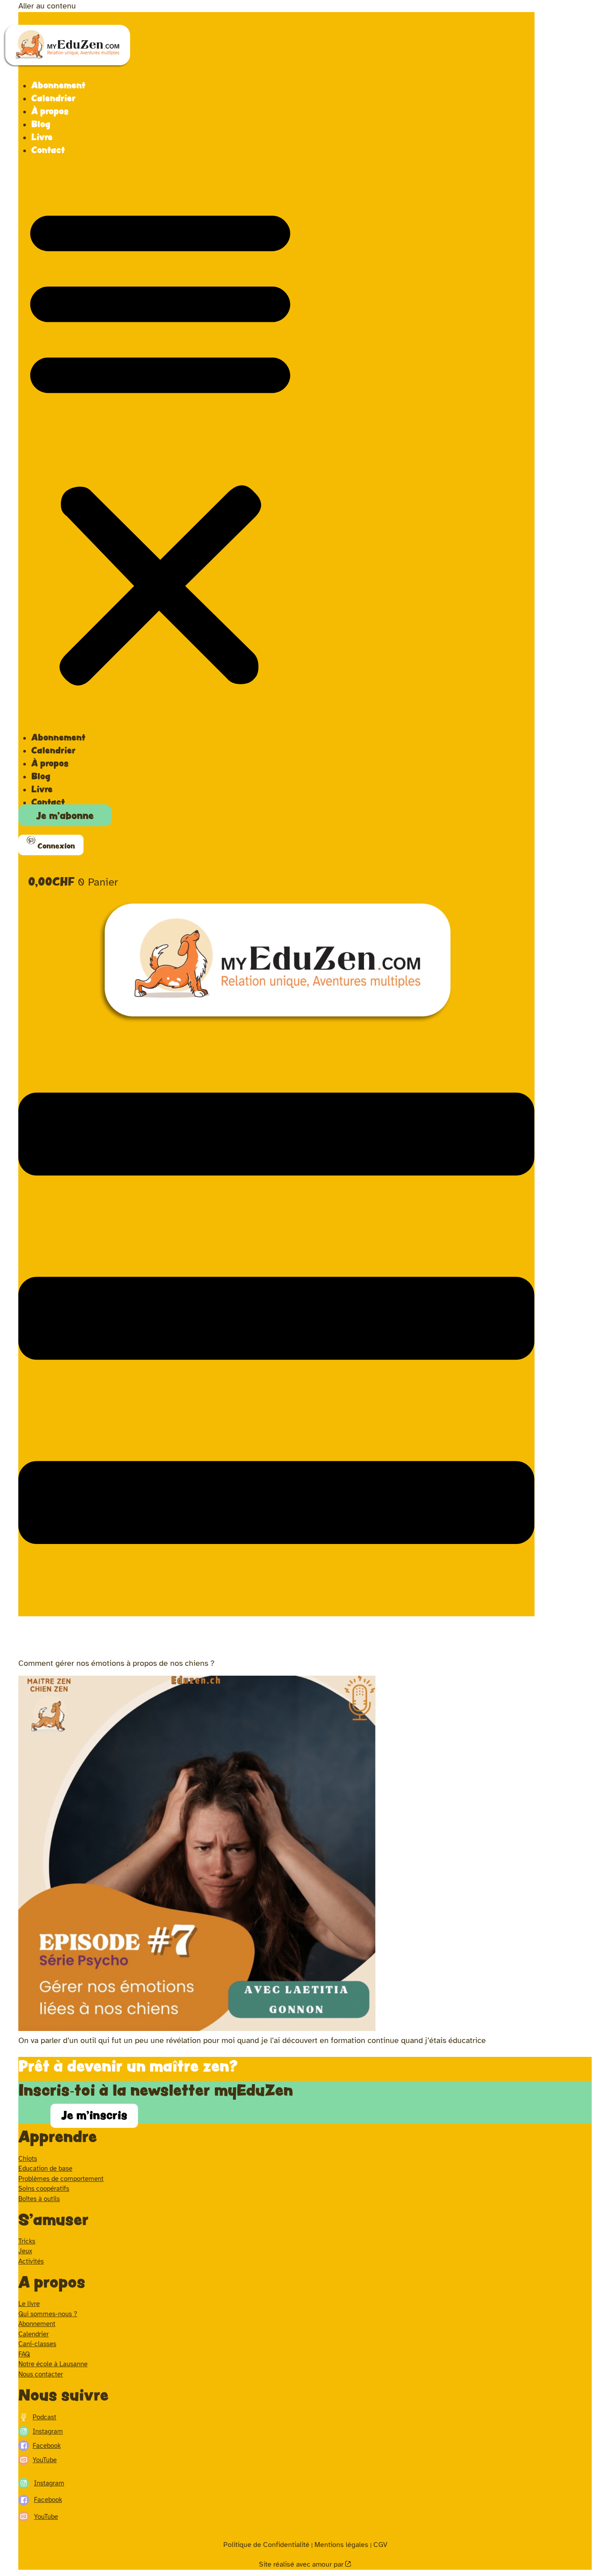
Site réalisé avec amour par (302, 2564)
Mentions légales (341, 2545)
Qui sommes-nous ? (48, 2314)
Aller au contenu (47, 6)
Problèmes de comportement (61, 2179)
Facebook (47, 2446)
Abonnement (58, 85)
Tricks (27, 2241)
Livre (42, 137)
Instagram (48, 2431)
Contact (48, 150)
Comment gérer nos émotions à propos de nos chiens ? (116, 1663)
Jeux (25, 2251)
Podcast (44, 2417)
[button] (160, 444)
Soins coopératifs (44, 2189)
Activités (31, 2261)
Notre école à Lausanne (53, 2364)
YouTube (45, 2460)
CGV (380, 2545)
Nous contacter (41, 2374)
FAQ (24, 2354)
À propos (50, 111)
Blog (41, 124)
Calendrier (53, 98)
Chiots (28, 2159)
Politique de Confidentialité (266, 2545)
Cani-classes (37, 2344)
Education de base (45, 2168)
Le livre (29, 2304)
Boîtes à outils (39, 2199)
